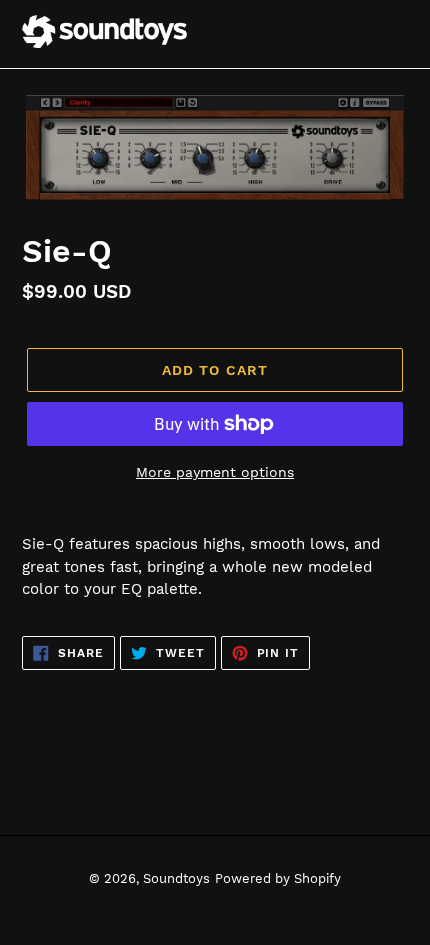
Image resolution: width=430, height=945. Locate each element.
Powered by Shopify (278, 878)
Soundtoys (176, 878)
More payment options (215, 472)
